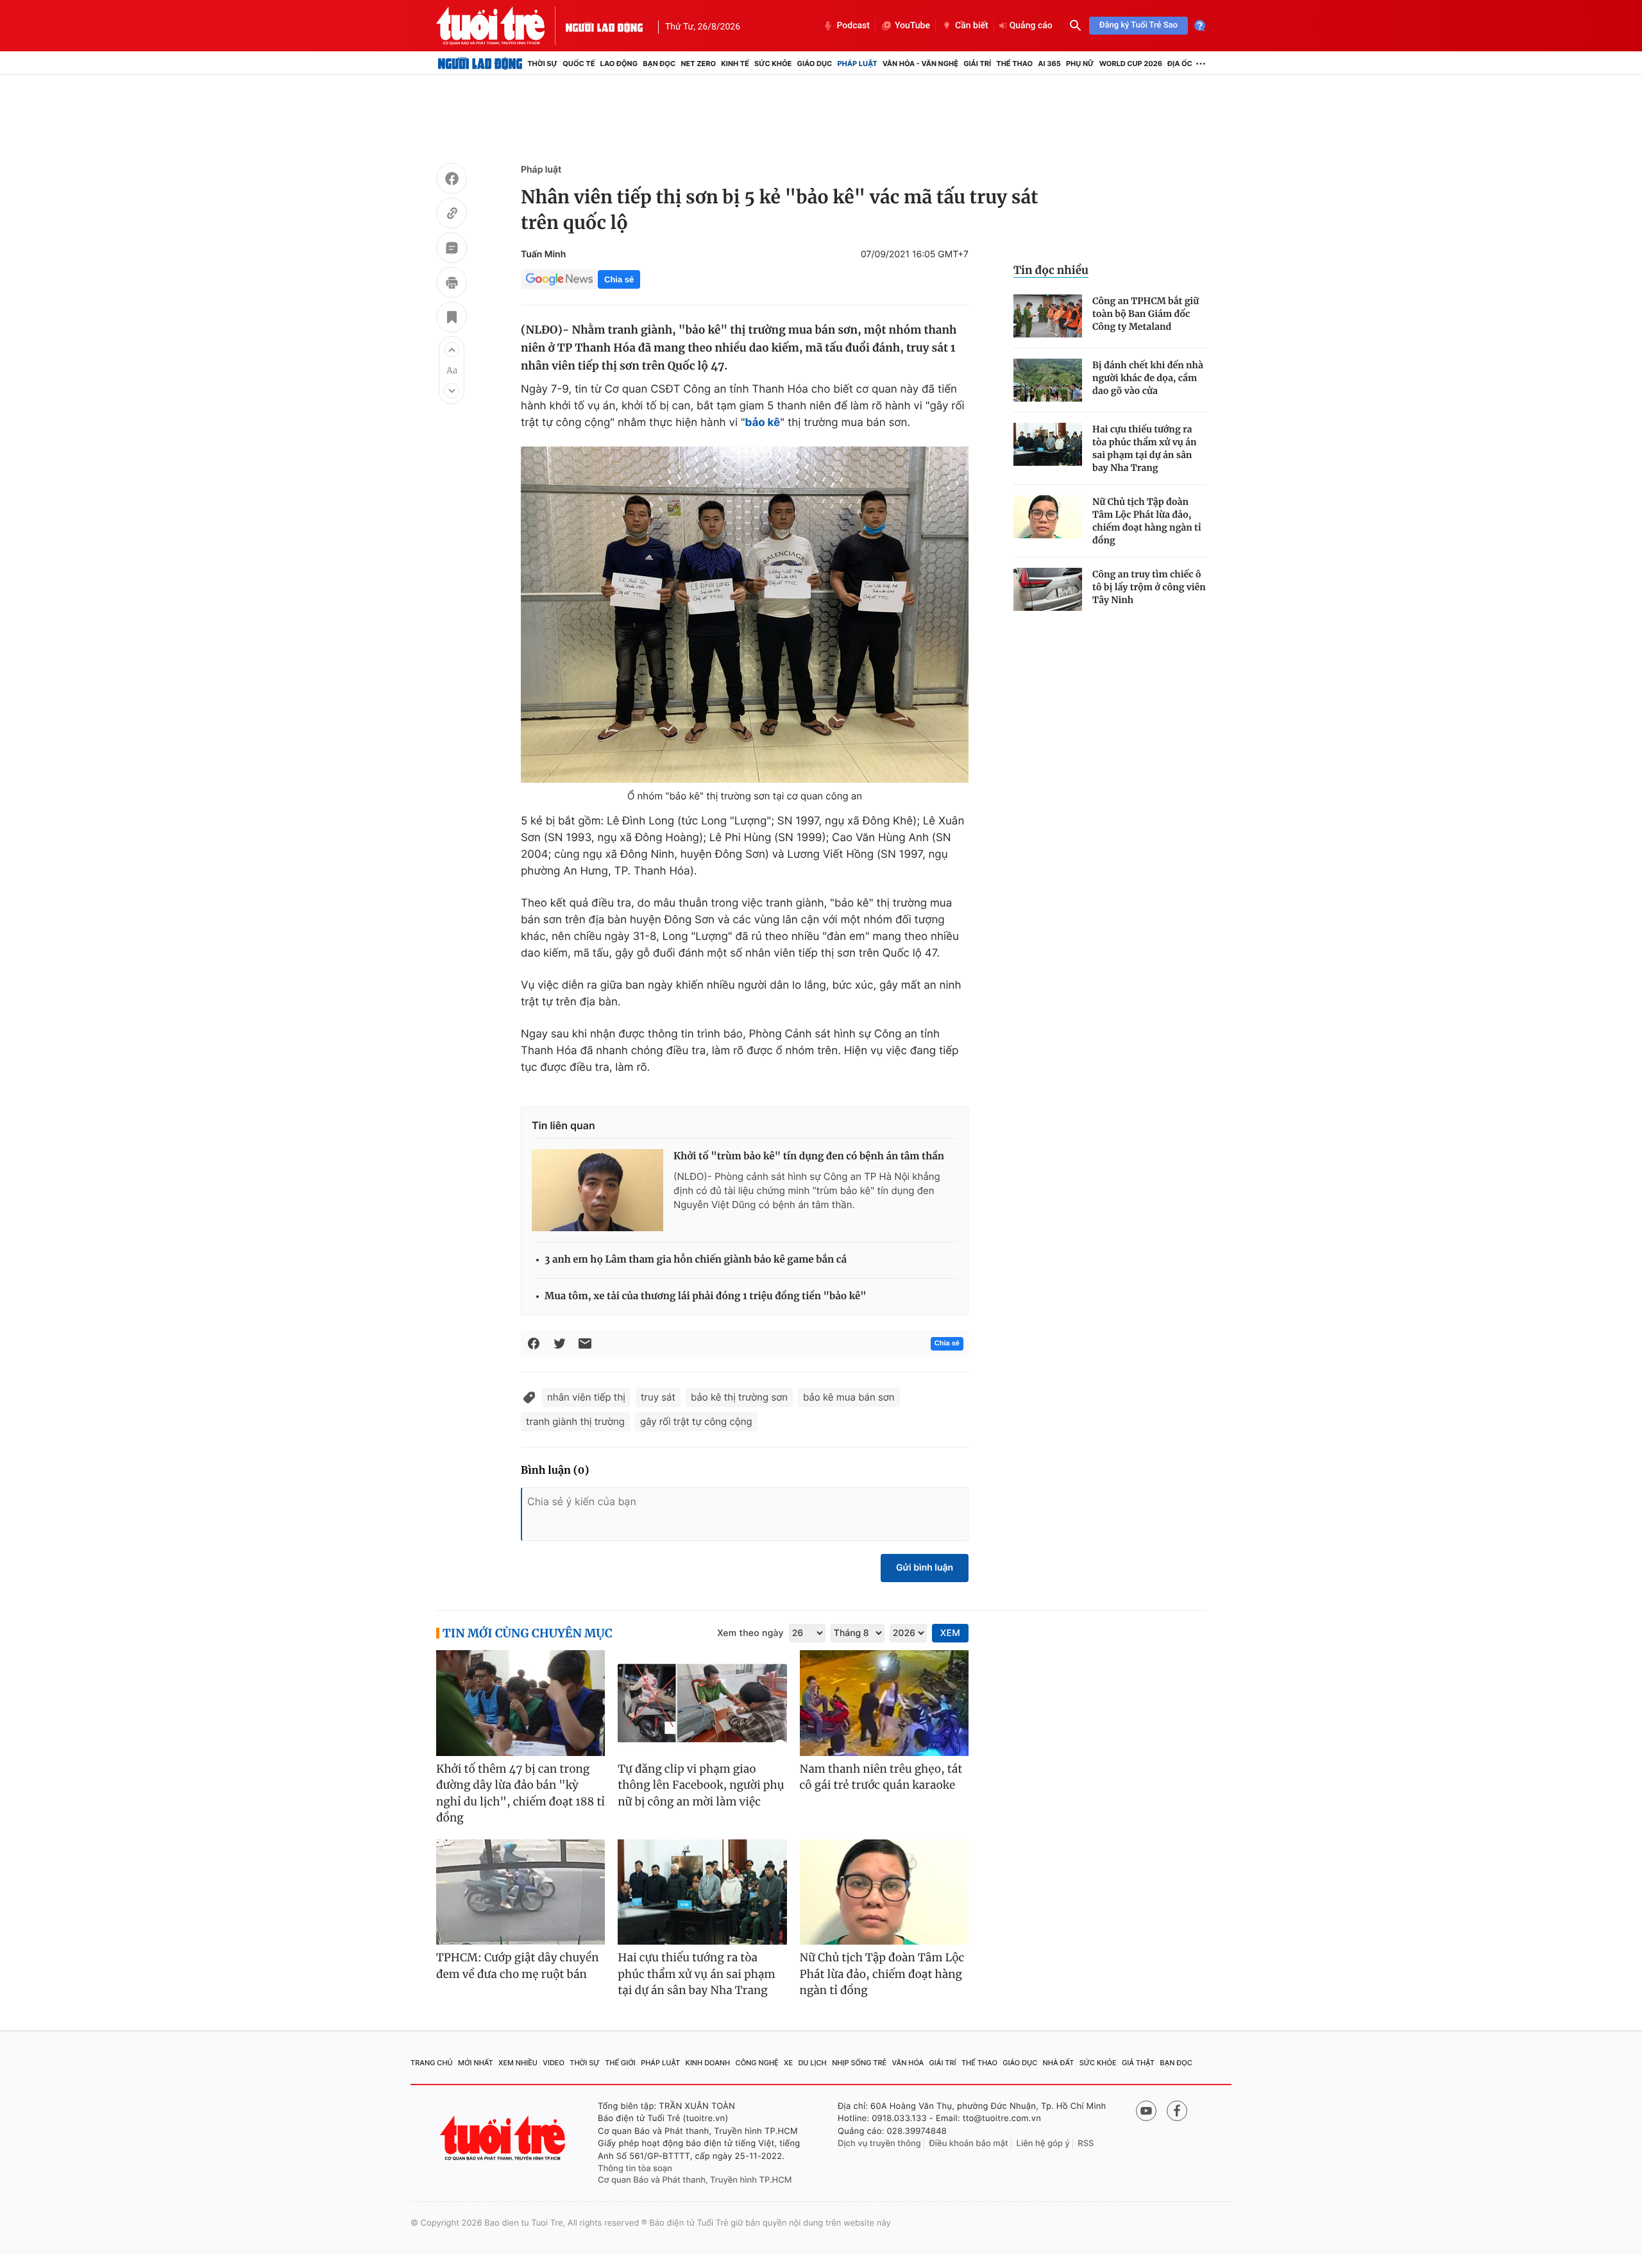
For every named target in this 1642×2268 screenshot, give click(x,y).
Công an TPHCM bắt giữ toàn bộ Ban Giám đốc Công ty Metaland (1146, 314)
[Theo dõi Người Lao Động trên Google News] (559, 279)
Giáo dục (815, 64)
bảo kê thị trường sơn (739, 1397)
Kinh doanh (708, 2063)
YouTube (912, 26)
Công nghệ (757, 2063)
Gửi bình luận (925, 1568)
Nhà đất (1059, 2063)
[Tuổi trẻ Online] (504, 2138)
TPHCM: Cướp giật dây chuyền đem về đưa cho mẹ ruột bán (518, 1966)
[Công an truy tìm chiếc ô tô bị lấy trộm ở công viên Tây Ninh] (1048, 589)
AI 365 (1049, 64)
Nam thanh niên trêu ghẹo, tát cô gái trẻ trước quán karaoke (881, 1777)
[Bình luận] (452, 250)
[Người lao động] (604, 26)
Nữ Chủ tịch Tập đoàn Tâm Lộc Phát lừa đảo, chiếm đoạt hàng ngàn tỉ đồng (1147, 521)
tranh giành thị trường (575, 1421)
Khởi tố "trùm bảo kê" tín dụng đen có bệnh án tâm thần (809, 1156)
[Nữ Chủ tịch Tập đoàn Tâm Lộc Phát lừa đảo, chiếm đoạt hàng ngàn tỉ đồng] (1048, 517)
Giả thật (1138, 2063)
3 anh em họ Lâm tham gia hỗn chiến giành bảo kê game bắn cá (696, 1260)
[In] (452, 284)
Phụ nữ (1080, 64)
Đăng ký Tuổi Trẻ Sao (1138, 25)
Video (554, 2063)
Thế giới (620, 2063)
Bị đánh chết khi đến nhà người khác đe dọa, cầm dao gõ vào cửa (1148, 378)
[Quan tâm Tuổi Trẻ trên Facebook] (1177, 2111)
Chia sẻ (619, 279)
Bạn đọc (659, 64)
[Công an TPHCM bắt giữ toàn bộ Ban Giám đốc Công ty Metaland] (1048, 316)
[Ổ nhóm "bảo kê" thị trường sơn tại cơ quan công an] (745, 615)
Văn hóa (908, 2063)
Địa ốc (1180, 64)
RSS (1086, 2144)
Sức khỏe (773, 64)
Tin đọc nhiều (1051, 270)
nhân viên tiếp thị (586, 1397)
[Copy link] (452, 215)
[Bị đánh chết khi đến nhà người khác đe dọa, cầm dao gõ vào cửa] (1048, 380)
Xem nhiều (518, 2063)
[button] (452, 350)
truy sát (658, 1397)
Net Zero (698, 64)
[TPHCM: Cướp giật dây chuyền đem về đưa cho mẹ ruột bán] (521, 1892)
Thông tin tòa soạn (635, 2169)
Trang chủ (432, 2063)
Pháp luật (857, 64)
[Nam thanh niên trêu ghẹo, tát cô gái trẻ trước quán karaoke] (884, 1703)
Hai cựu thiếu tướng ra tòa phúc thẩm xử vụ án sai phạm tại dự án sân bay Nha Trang (1145, 448)
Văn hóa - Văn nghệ (920, 64)
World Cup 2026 (1131, 64)
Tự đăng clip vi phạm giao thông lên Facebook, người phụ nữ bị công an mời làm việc (701, 1785)
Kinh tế (735, 64)
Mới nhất (476, 2063)
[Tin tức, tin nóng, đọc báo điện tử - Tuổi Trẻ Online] (501, 26)
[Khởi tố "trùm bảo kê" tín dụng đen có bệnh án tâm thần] (597, 1190)
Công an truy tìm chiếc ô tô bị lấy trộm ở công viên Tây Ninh (1149, 587)
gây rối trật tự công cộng (696, 1421)
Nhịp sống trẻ (859, 2063)
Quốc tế (579, 64)
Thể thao (1014, 64)
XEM (950, 1633)
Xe (788, 2063)
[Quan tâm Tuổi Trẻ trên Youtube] (1146, 2111)
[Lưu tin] (452, 319)
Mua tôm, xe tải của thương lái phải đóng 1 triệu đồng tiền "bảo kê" (706, 1296)
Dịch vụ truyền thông (879, 2144)
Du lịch (812, 2063)
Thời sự (542, 64)
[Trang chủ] (480, 64)
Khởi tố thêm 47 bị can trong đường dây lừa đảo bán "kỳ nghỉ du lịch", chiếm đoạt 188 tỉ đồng (521, 1794)
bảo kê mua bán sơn (849, 1397)
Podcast (853, 26)
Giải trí (977, 64)
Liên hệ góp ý (1043, 2144)
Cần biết (972, 26)
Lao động (619, 64)
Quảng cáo (1031, 26)
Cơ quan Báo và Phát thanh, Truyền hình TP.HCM (695, 2180)
